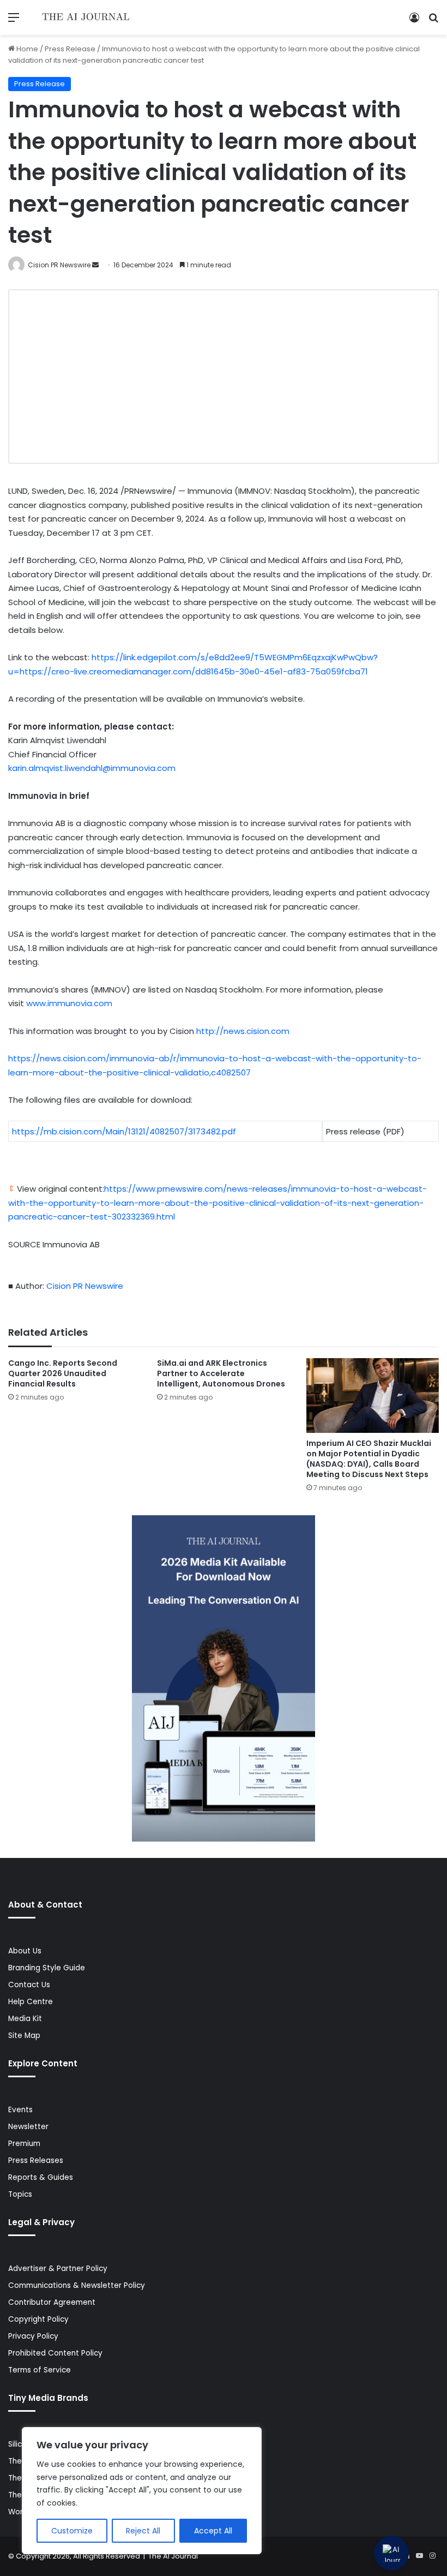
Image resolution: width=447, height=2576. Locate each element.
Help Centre (31, 2002)
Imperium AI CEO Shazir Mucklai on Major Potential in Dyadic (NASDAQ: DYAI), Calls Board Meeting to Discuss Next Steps (369, 1459)
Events (20, 2110)
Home (26, 49)
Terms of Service (40, 2370)
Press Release (70, 49)
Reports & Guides (41, 2177)
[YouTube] (419, 2556)
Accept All (213, 2531)
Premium (24, 2144)
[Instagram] (432, 2556)
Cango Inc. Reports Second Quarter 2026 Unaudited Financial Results (63, 1373)
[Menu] (14, 22)
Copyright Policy (38, 2319)
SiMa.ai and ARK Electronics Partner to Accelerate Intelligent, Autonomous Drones (221, 1373)
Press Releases (36, 2160)
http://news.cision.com (243, 1031)
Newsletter (28, 2127)
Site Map (24, 2036)
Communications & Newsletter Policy (77, 2285)
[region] (142, 2491)
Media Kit (25, 2019)
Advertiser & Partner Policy (58, 2269)
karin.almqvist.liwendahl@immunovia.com (92, 768)
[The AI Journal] (86, 17)
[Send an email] (95, 265)
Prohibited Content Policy (55, 2353)
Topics (20, 2194)
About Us (25, 1951)
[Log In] (414, 22)
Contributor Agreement (52, 2302)
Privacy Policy (33, 2336)
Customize (72, 2531)
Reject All (143, 2531)
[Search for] (433, 22)
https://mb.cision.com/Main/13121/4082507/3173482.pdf (124, 1131)
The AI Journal (173, 2556)
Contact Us (29, 1985)
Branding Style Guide (47, 1968)
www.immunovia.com (69, 1003)
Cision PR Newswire (59, 265)
